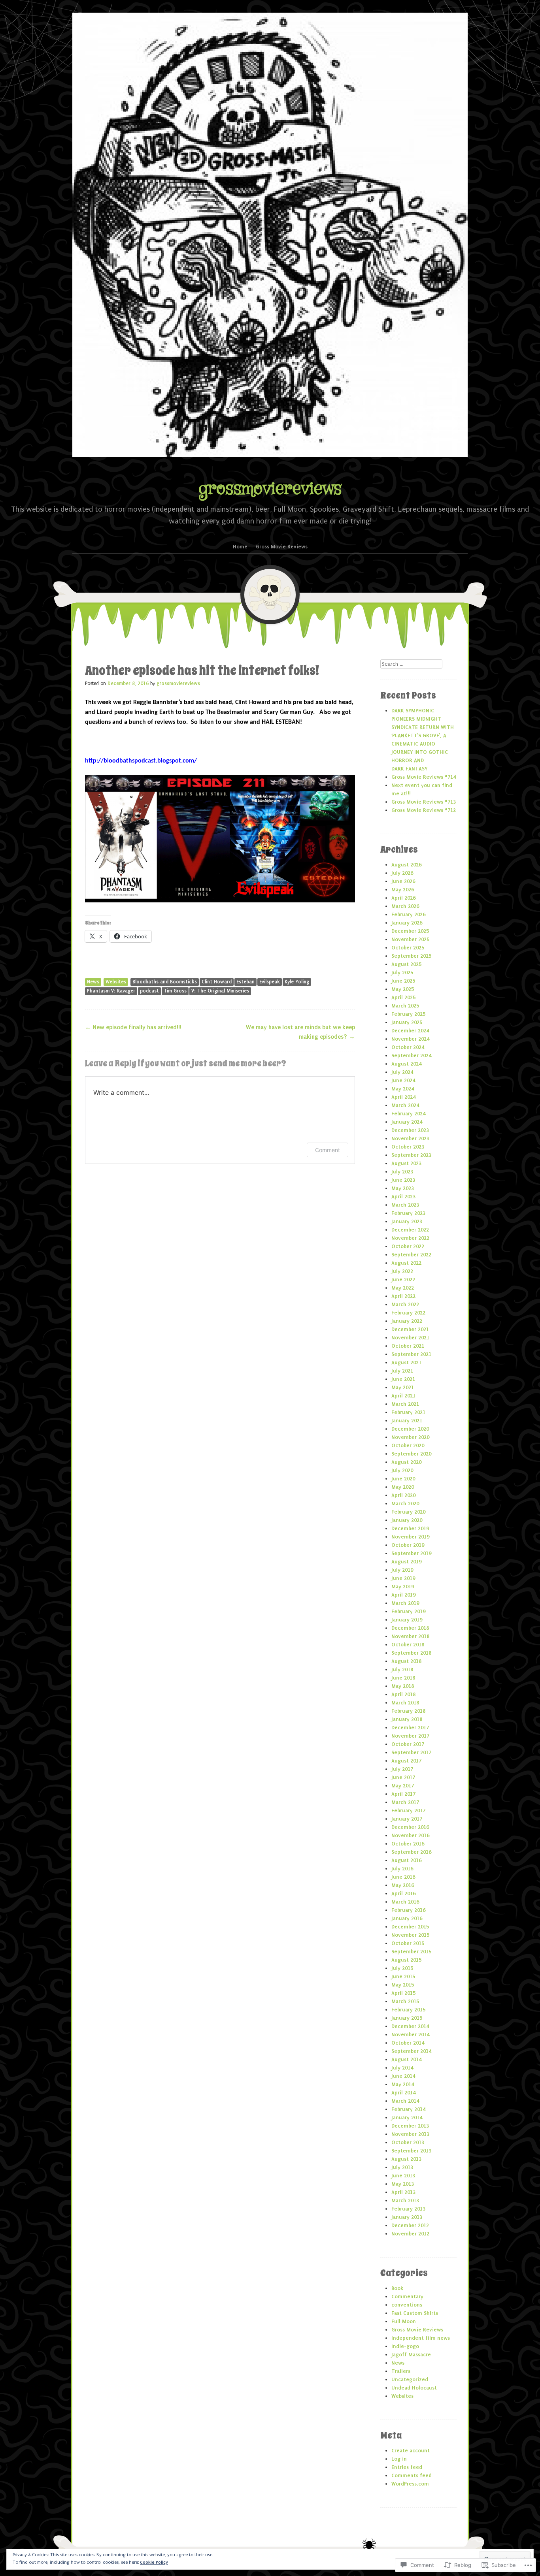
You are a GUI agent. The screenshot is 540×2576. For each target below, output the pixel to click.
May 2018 (403, 1686)
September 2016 (411, 1852)
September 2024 (411, 1055)
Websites (116, 982)
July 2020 (402, 1470)
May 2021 (403, 1387)
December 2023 (410, 1130)
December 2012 (410, 2225)
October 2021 (408, 1346)
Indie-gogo (405, 2346)
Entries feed (407, 2467)
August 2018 (406, 1661)
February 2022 (408, 1313)
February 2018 (408, 1711)
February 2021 (408, 1412)
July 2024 (402, 1072)
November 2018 (410, 1636)
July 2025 (402, 973)
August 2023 (406, 1163)
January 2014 (407, 2117)
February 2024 (408, 1114)
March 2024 (405, 1105)
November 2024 (410, 1039)
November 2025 (410, 939)
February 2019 (408, 1611)
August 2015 (406, 1960)
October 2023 (408, 1147)
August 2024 (406, 1064)
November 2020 (410, 1437)
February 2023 (408, 1213)
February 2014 (408, 2109)
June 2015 (403, 1976)
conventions (407, 2305)
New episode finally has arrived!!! (133, 1027)
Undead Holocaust (414, 2388)
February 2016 (408, 1910)
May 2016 (403, 1885)
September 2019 (411, 1553)
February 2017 (408, 1811)
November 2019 (410, 1537)
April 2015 (403, 1993)
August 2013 (406, 2159)
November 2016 (410, 1835)
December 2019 (410, 1528)
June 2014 (403, 2076)
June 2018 (403, 1678)
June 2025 (403, 981)
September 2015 (411, 1952)
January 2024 (407, 1122)
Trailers (401, 2371)
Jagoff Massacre (411, 2355)
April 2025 (403, 997)
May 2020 (403, 1487)
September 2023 (411, 1155)
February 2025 (408, 1014)
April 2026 (403, 898)
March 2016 (405, 1902)
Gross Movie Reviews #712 (424, 810)
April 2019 (403, 1595)
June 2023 (403, 1180)
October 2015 (408, 1943)
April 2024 (403, 1097)
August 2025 (406, 964)
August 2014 (406, 2059)
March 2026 (405, 906)
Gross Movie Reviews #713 (424, 802)
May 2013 (403, 2184)
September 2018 (411, 1653)
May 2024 (403, 1089)
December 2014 (410, 2026)
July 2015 (402, 1968)
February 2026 (408, 914)
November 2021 (410, 1338)
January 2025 (407, 1022)
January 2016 (407, 1918)
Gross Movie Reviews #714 (424, 777)
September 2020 (411, 1454)
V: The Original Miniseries (220, 991)
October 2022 (408, 1246)
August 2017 (406, 1761)
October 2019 (408, 1545)
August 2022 (406, 1263)
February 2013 (408, 2209)
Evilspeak (270, 982)
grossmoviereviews (270, 489)
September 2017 (411, 1752)
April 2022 (403, 1296)
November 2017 (410, 1736)
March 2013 (405, 2200)
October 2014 (408, 2043)
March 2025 (405, 1006)
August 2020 (406, 1462)
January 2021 (407, 1421)
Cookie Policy (154, 2562)
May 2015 (403, 1985)
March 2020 (405, 1504)
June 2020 (403, 1479)
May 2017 (403, 1786)
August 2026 (406, 865)
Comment (328, 1150)
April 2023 (403, 1197)
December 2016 (410, 1827)
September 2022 (411, 1255)
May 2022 (403, 1288)
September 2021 (411, 1354)
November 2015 (410, 1935)
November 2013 (410, 2134)
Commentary (407, 2296)
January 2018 (407, 1719)
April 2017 (403, 1794)
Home (240, 547)
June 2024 (403, 1080)
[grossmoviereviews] (270, 235)
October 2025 (408, 948)
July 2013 (402, 2167)
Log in (399, 2459)
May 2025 (403, 989)
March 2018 (405, 1703)
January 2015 (407, 2018)
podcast (149, 991)
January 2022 (407, 1321)
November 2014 (410, 2035)
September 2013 (411, 2151)
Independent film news (421, 2338)
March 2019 (405, 1603)
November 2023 (410, 1138)
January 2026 (407, 923)
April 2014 (403, 2093)
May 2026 (403, 890)
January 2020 (407, 1520)
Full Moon (404, 2321)
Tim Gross (175, 991)
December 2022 (410, 1230)
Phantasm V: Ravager (111, 991)
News (93, 982)
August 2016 (406, 1860)
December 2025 (410, 931)
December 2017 (410, 1728)
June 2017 (403, 1777)
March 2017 (405, 1802)
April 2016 (403, 1893)
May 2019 (403, 1586)
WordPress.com (410, 2484)
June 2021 (403, 1379)
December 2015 (410, 1927)
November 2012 (410, 2234)
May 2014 (403, 2084)
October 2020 (408, 1445)
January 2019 (407, 1620)
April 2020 (403, 1495)
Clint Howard (217, 982)
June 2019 (403, 1578)
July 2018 (402, 1669)
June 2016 (403, 1877)
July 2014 (402, 2068)
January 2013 (407, 2217)
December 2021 (410, 1329)
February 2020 (408, 1512)
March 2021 (405, 1404)
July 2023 (402, 1172)
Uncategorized (410, 2379)
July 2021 (402, 1371)
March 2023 (405, 1205)
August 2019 (406, 1562)
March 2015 (405, 2001)
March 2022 (405, 1304)
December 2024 (410, 1031)
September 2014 (411, 2051)
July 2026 (402, 873)
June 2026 (403, 881)
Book (397, 2288)
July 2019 (402, 1570)
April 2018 (403, 1694)
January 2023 (407, 1221)
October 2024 (408, 1047)
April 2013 (403, 2192)
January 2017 (407, 1819)
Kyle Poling (297, 982)
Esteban (245, 982)
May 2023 (403, 1188)
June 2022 (403, 1280)
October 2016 (408, 1844)
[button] (220, 839)
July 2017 (402, 1769)
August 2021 (406, 1362)
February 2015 (408, 2010)
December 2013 (410, 2126)
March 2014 (405, 2101)
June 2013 (403, 2176)
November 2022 (410, 1238)
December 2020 (410, 1429)
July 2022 (402, 1271)
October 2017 (408, 1744)
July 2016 (402, 1869)
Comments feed (412, 2475)
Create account (411, 2451)
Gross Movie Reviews (282, 547)
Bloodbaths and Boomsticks (165, 982)
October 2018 (408, 1645)
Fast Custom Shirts (415, 2313)
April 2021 (403, 1396)
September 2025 (411, 956)
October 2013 (408, 2142)
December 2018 (410, 1628)
